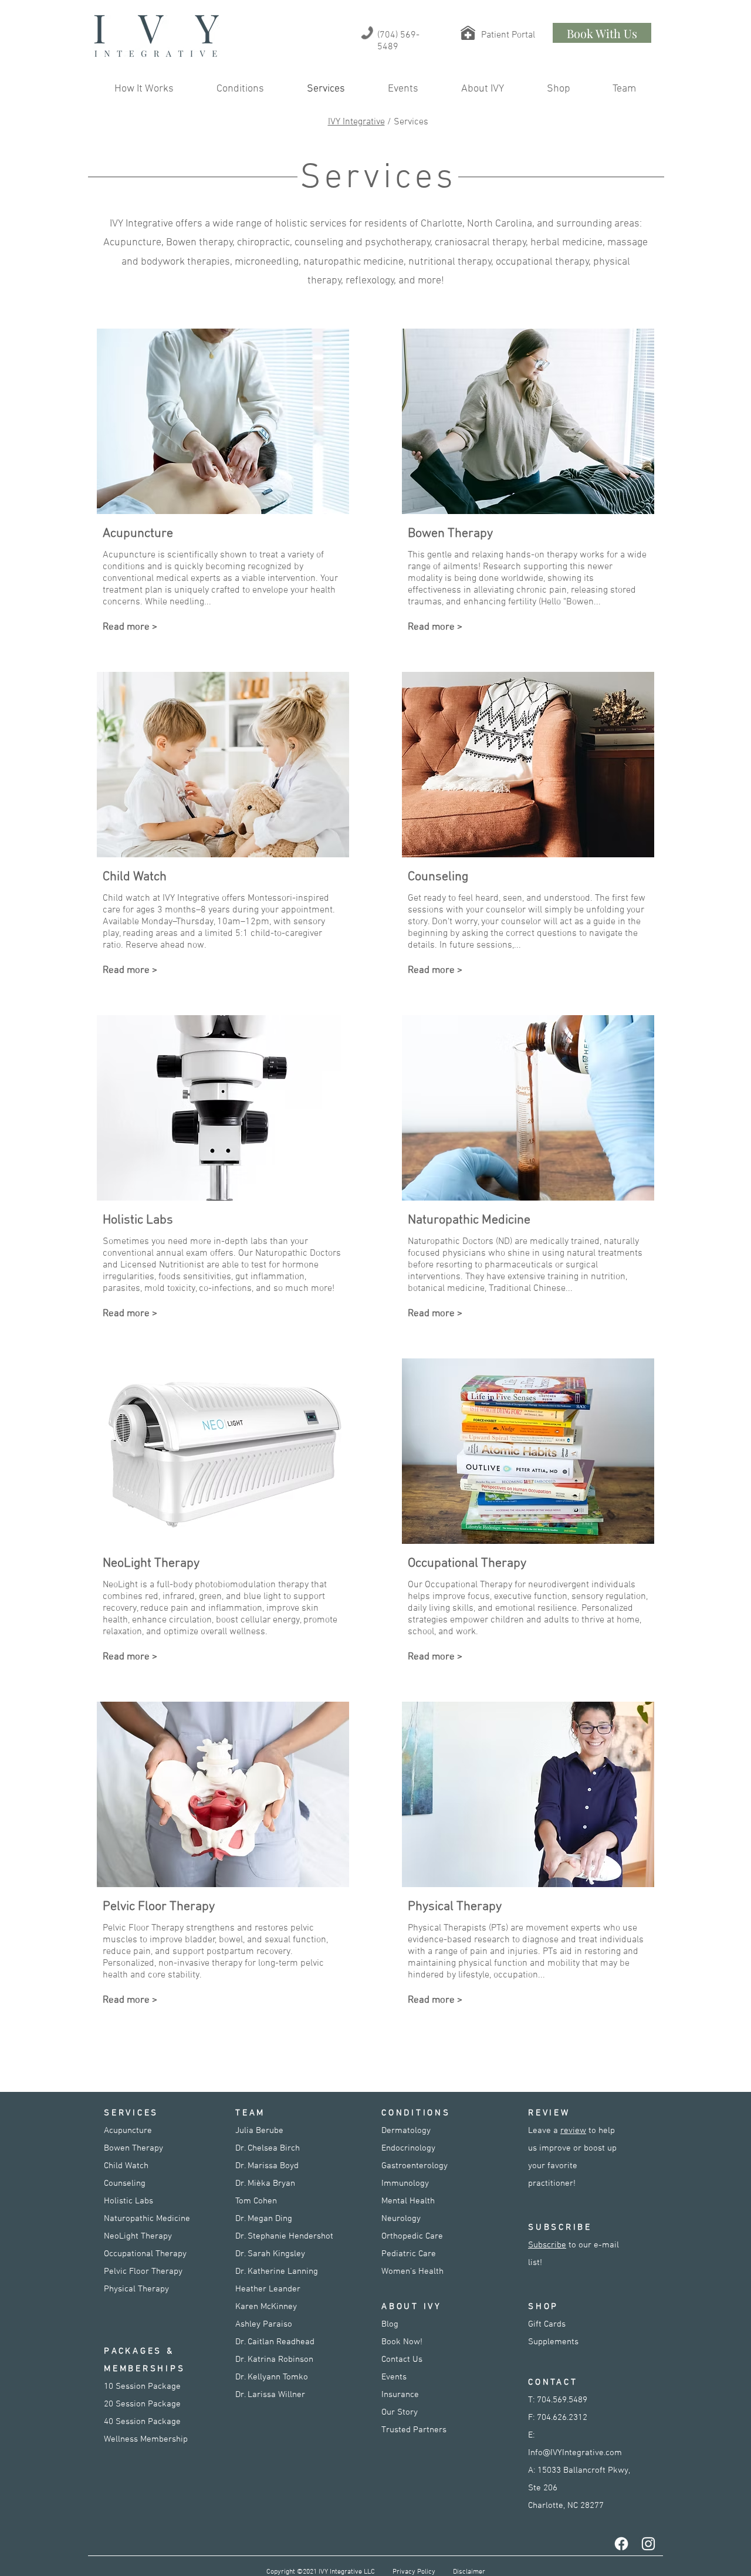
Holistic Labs (128, 2201)
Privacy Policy (414, 2572)
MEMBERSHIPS (144, 2369)
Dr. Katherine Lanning (277, 2271)
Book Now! (402, 2342)
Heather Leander (268, 2289)
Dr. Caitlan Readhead (275, 2342)
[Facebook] (621, 2544)
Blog (390, 2324)
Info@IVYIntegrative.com (575, 2453)
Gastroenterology (415, 2166)
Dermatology (406, 2131)
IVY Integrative (356, 122)
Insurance (400, 2395)
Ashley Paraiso (264, 2324)
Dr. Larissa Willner (270, 2395)
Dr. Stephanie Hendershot (284, 2236)
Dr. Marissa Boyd (267, 2166)
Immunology (405, 2183)
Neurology (401, 2219)
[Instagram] (648, 2544)
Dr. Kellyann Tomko (272, 2377)
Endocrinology (408, 2148)
